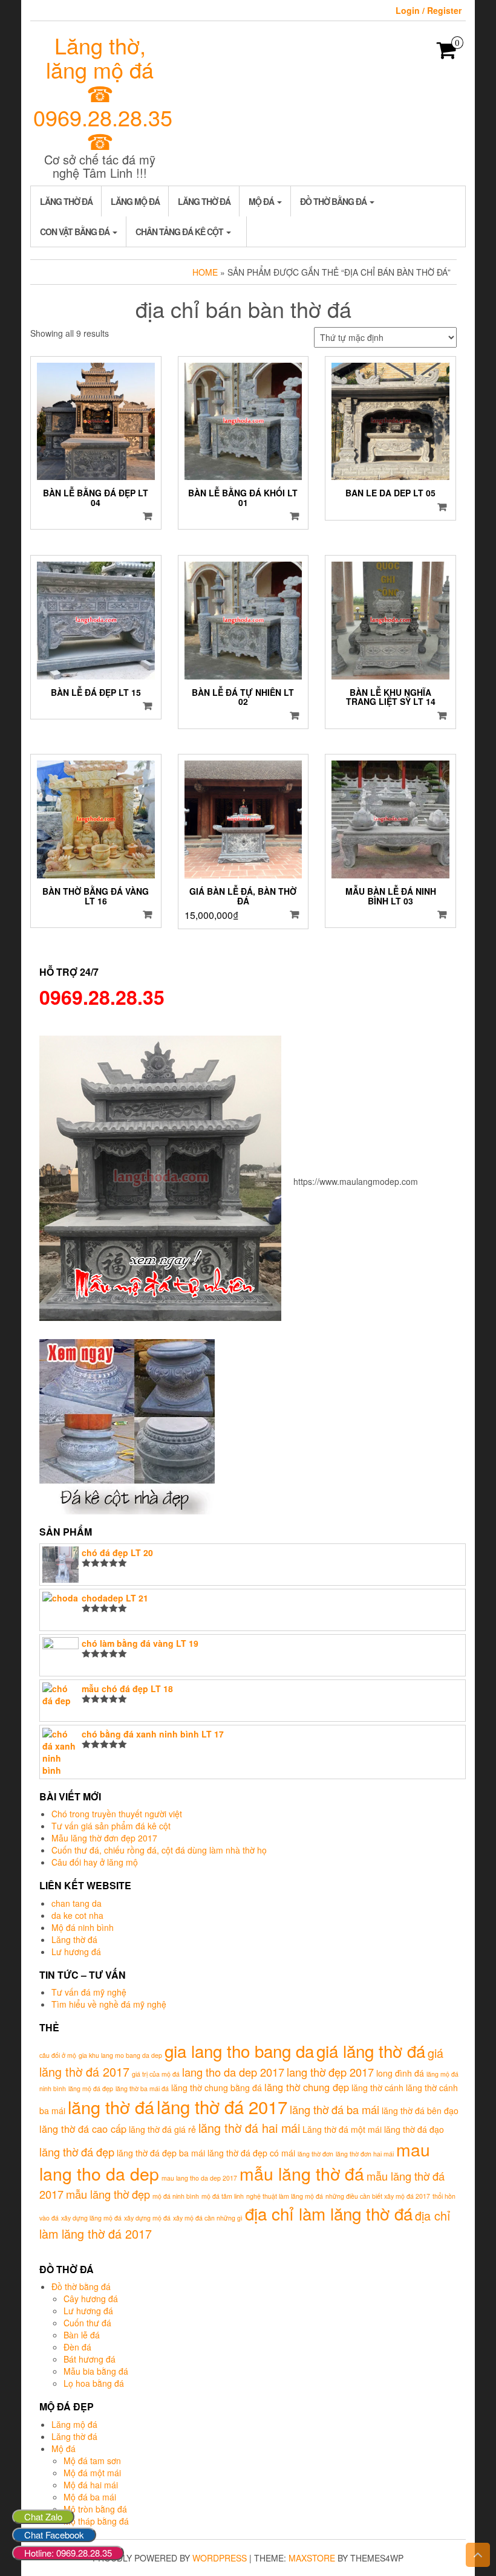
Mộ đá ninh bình (83, 1927)
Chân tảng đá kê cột (180, 232)
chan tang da (77, 1903)
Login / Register (429, 10)
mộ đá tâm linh (223, 2196)
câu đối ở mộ (58, 2055)
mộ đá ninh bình (176, 2196)
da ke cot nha (77, 1915)
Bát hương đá (90, 2359)
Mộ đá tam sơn (92, 2461)
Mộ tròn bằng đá (95, 2509)
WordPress (220, 2558)
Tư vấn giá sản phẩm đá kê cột (111, 1826)
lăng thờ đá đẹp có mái (251, 2153)
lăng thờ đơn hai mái (365, 2154)
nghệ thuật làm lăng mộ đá (285, 2196)
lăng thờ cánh (377, 2088)
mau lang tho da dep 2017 (199, 2178)
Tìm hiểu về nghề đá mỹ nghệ (109, 2004)
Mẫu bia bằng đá (96, 2371)
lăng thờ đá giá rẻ (162, 2129)
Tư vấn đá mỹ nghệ (89, 1992)
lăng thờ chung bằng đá (217, 2088)
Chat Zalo (43, 2516)
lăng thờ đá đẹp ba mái (161, 2153)
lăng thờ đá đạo (414, 2129)
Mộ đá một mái (92, 2473)
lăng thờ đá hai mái (249, 2128)
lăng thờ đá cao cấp (83, 2129)
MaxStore (312, 2558)
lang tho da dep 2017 (233, 2072)
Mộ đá (262, 201)
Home (205, 272)
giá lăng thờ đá (371, 2051)
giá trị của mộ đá (156, 2074)
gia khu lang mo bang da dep (120, 2055)
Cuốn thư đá (87, 2323)
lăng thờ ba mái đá (142, 2088)
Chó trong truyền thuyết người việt (117, 1814)
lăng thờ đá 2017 (222, 2106)
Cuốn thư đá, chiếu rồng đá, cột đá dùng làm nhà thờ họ (159, 1850)
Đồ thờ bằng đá (334, 201)
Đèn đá (77, 2347)
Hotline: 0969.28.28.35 (68, 2553)
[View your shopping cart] (447, 54)
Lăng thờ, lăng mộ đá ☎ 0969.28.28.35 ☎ (103, 93)
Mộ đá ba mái (90, 2497)
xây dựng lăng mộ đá (91, 2218)
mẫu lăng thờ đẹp (108, 2194)
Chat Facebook (54, 2535)
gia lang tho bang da (239, 2051)
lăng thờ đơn (315, 2154)
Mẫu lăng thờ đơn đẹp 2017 (104, 1838)
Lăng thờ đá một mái (342, 2129)
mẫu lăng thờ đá (302, 2173)
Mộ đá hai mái (91, 2485)
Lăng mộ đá (135, 201)
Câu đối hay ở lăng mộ (95, 1862)
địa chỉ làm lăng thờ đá (329, 2213)
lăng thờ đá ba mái (334, 2109)
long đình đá (400, 2073)
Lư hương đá (76, 1951)
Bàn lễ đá (82, 2335)
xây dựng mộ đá (147, 2218)
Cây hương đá (91, 2299)
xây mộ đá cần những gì (208, 2218)
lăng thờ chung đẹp (307, 2087)
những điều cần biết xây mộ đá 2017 (378, 2196)
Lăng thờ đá (66, 201)
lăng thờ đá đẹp (77, 2152)
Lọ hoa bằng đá (94, 2383)
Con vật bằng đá (76, 232)
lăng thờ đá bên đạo (420, 2110)
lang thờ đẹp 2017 (330, 2072)
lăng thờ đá (111, 2107)
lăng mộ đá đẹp (91, 2088)
